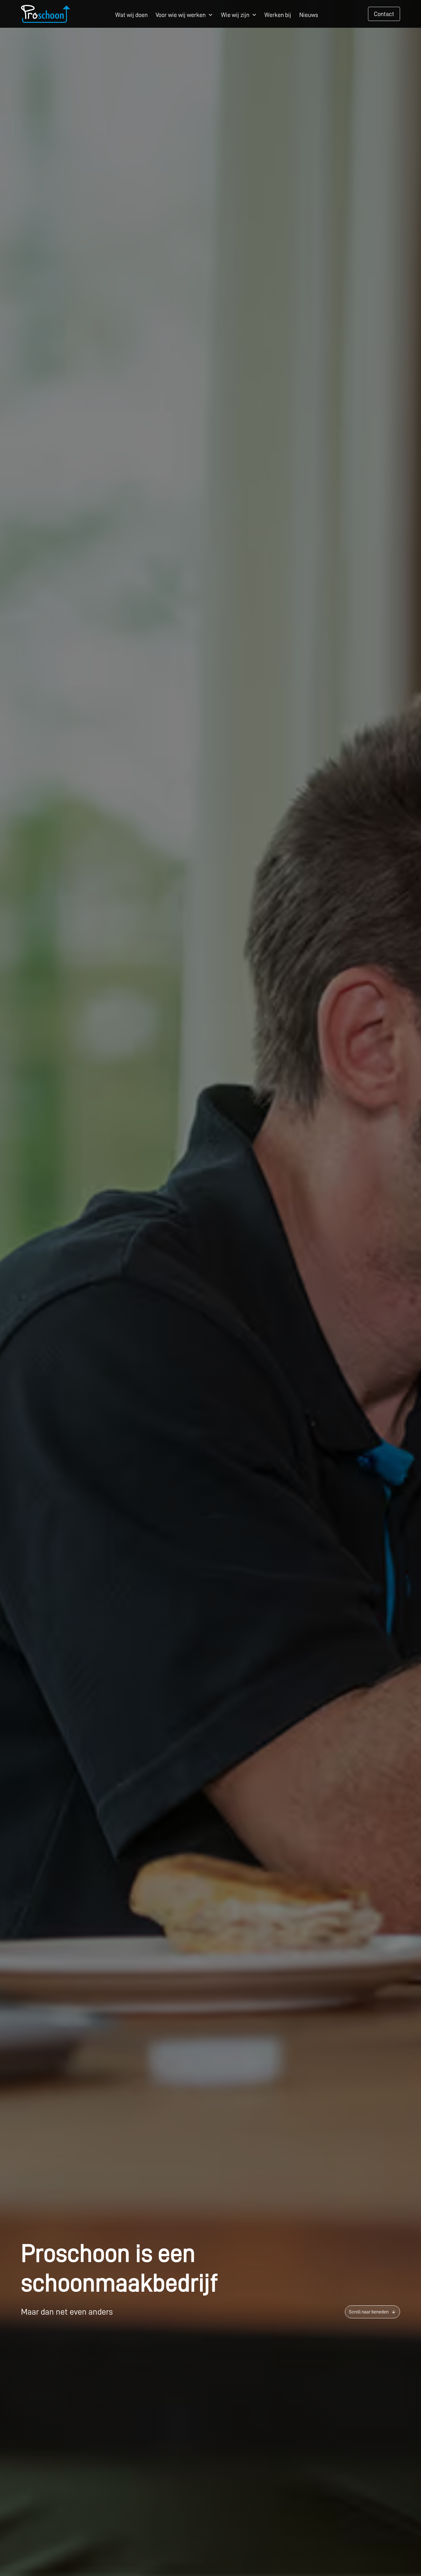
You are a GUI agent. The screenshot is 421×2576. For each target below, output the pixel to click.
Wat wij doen (131, 15)
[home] (46, 14)
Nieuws (309, 15)
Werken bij (278, 15)
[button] (184, 14)
